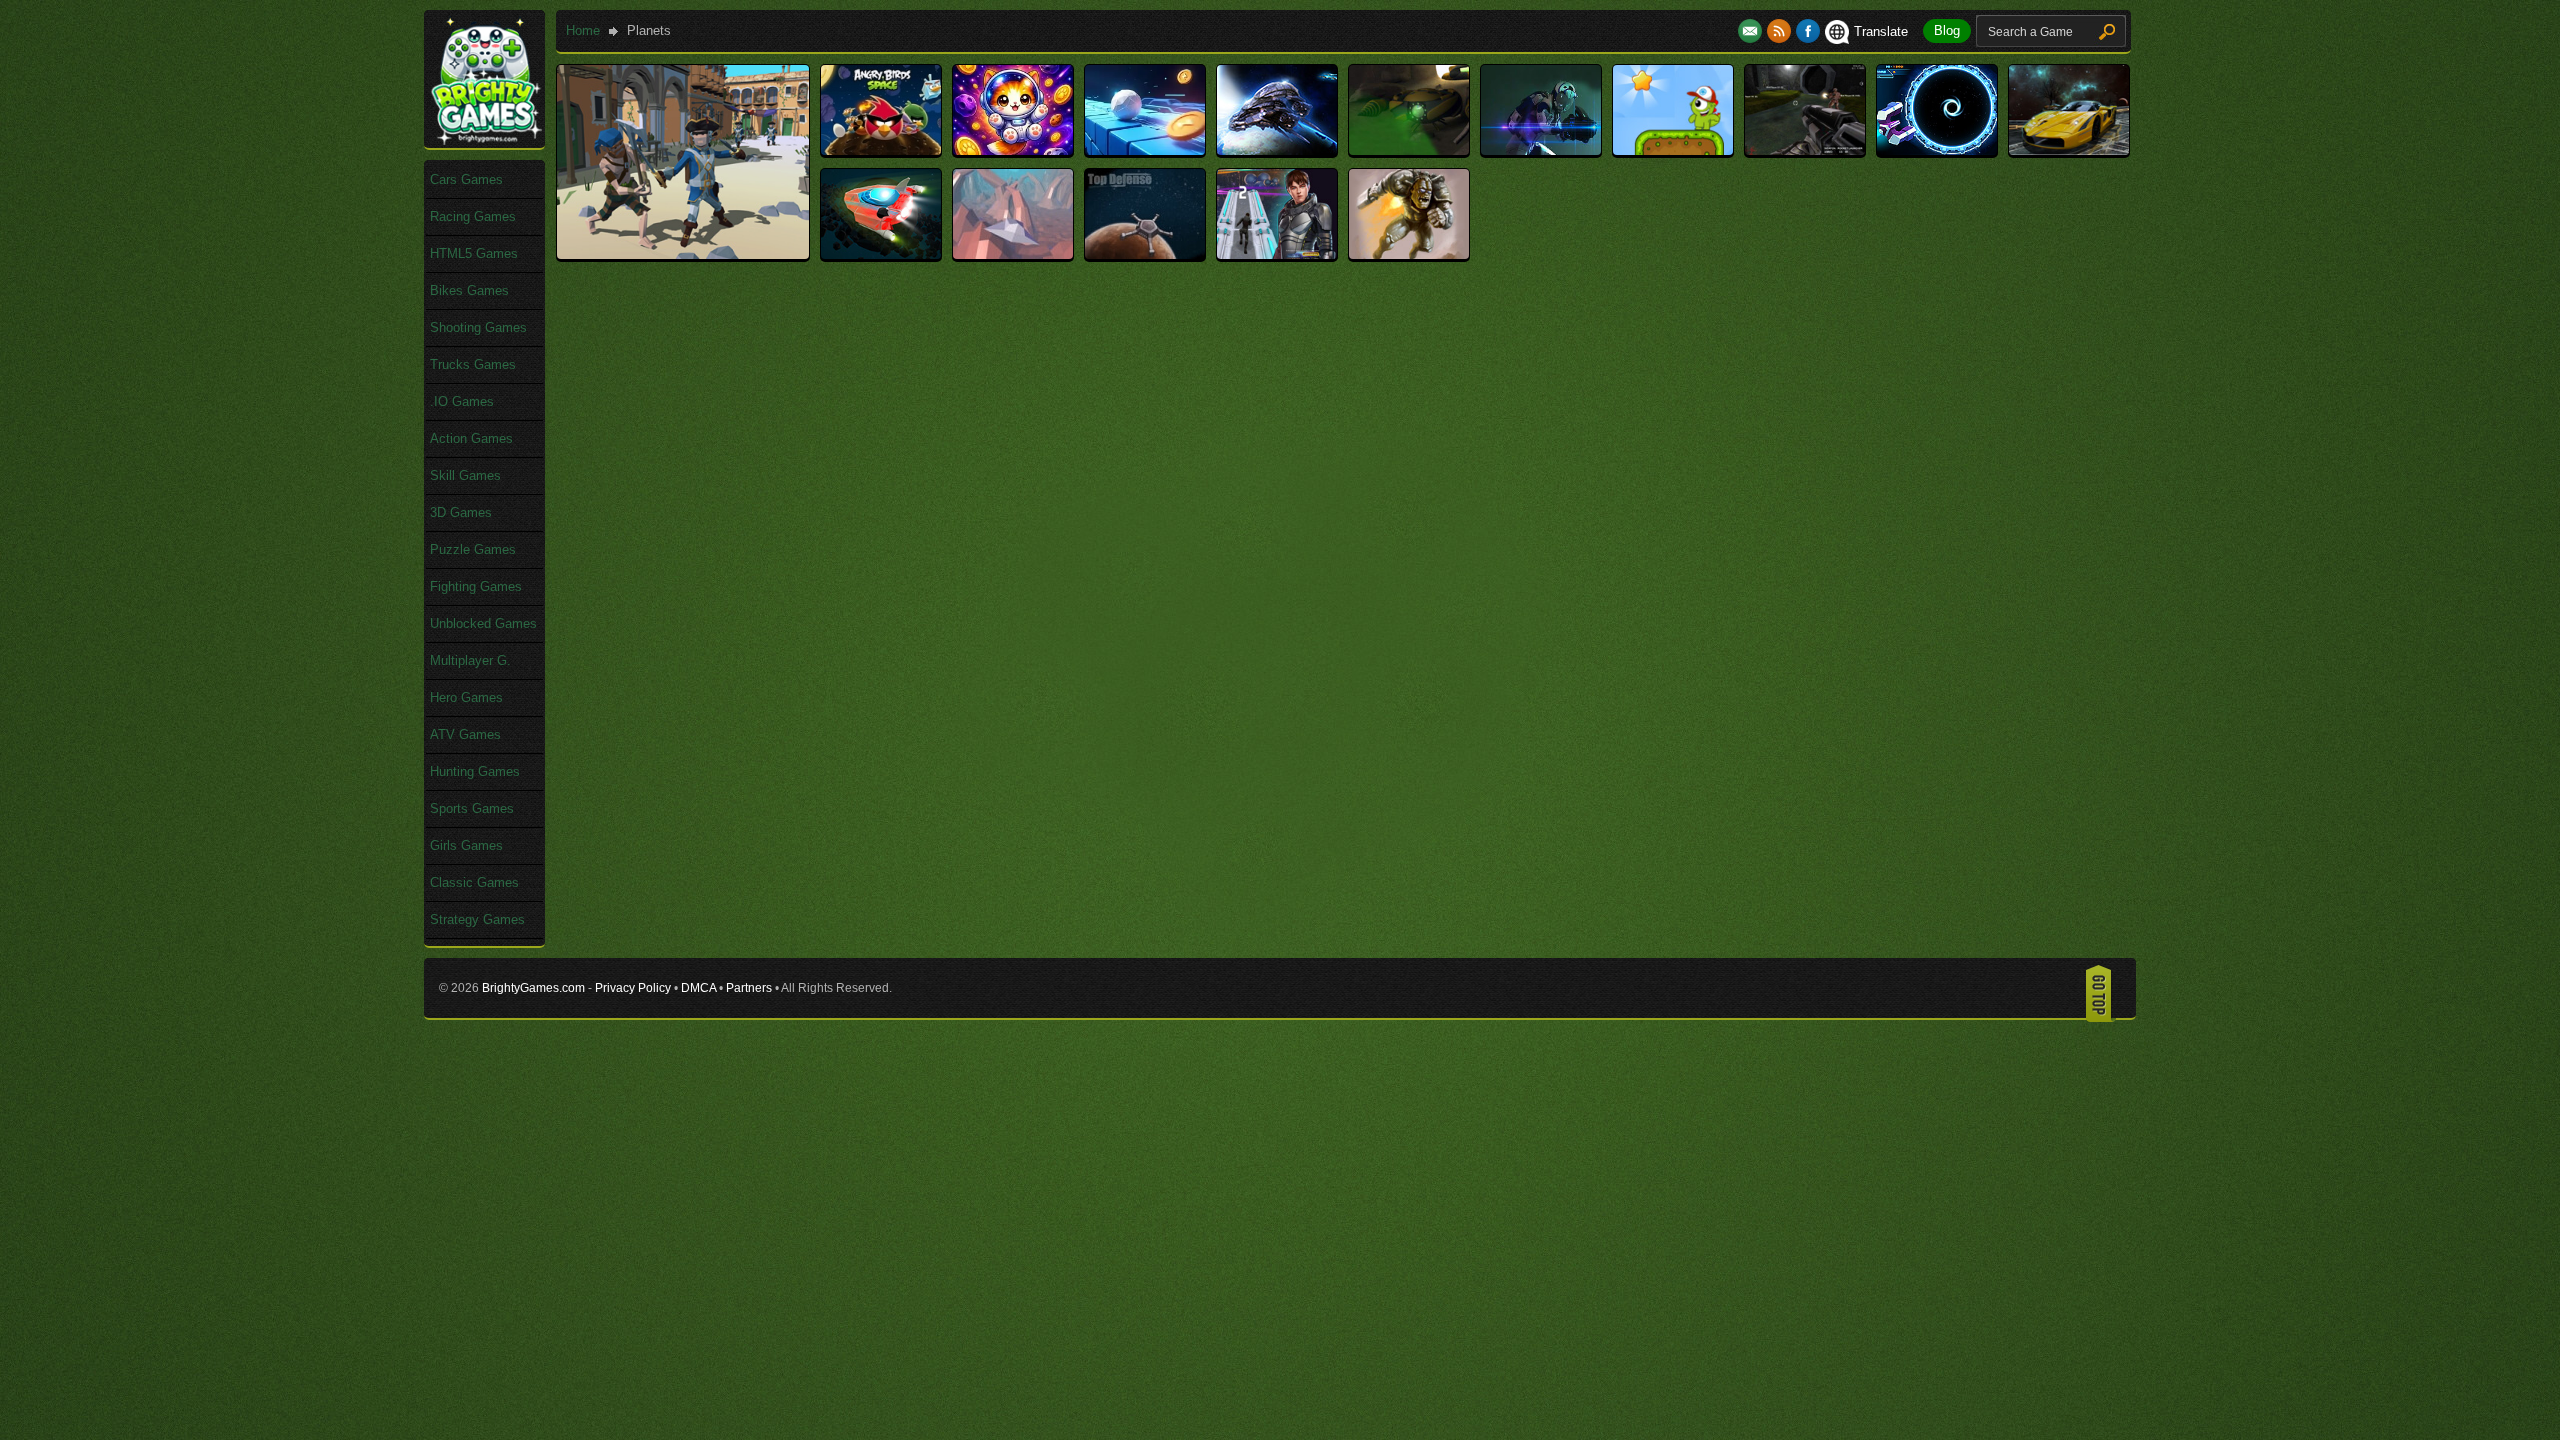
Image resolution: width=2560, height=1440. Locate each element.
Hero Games (466, 697)
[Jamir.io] (1541, 150)
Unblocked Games (483, 623)
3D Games (461, 512)
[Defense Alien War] (1277, 150)
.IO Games (462, 401)
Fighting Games (476, 586)
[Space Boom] (1937, 150)
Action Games (471, 438)
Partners (749, 988)
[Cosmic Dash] (1145, 150)
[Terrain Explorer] (1013, 254)
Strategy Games (477, 919)
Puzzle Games (473, 549)
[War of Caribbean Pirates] (683, 254)
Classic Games (474, 882)
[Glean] (1409, 150)
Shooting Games (478, 327)
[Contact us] (1752, 31)
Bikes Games (469, 290)
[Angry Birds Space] (881, 150)
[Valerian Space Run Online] (1277, 254)
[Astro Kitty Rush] (1013, 150)
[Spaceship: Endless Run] (881, 254)
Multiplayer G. (470, 660)
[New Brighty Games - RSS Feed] (1781, 31)
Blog (1947, 30)
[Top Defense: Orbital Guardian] (1145, 254)
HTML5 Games (474, 253)
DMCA (698, 988)
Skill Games (465, 475)
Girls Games (466, 845)
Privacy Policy (633, 988)
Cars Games (466, 179)
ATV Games (465, 734)
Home (583, 30)
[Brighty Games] (485, 140)
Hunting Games (475, 771)
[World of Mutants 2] (1409, 254)
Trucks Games (473, 364)
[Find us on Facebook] (1808, 31)
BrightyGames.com (533, 988)
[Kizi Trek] (1673, 150)
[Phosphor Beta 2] (1805, 150)
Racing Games (473, 216)
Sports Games (472, 808)
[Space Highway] (2069, 150)
